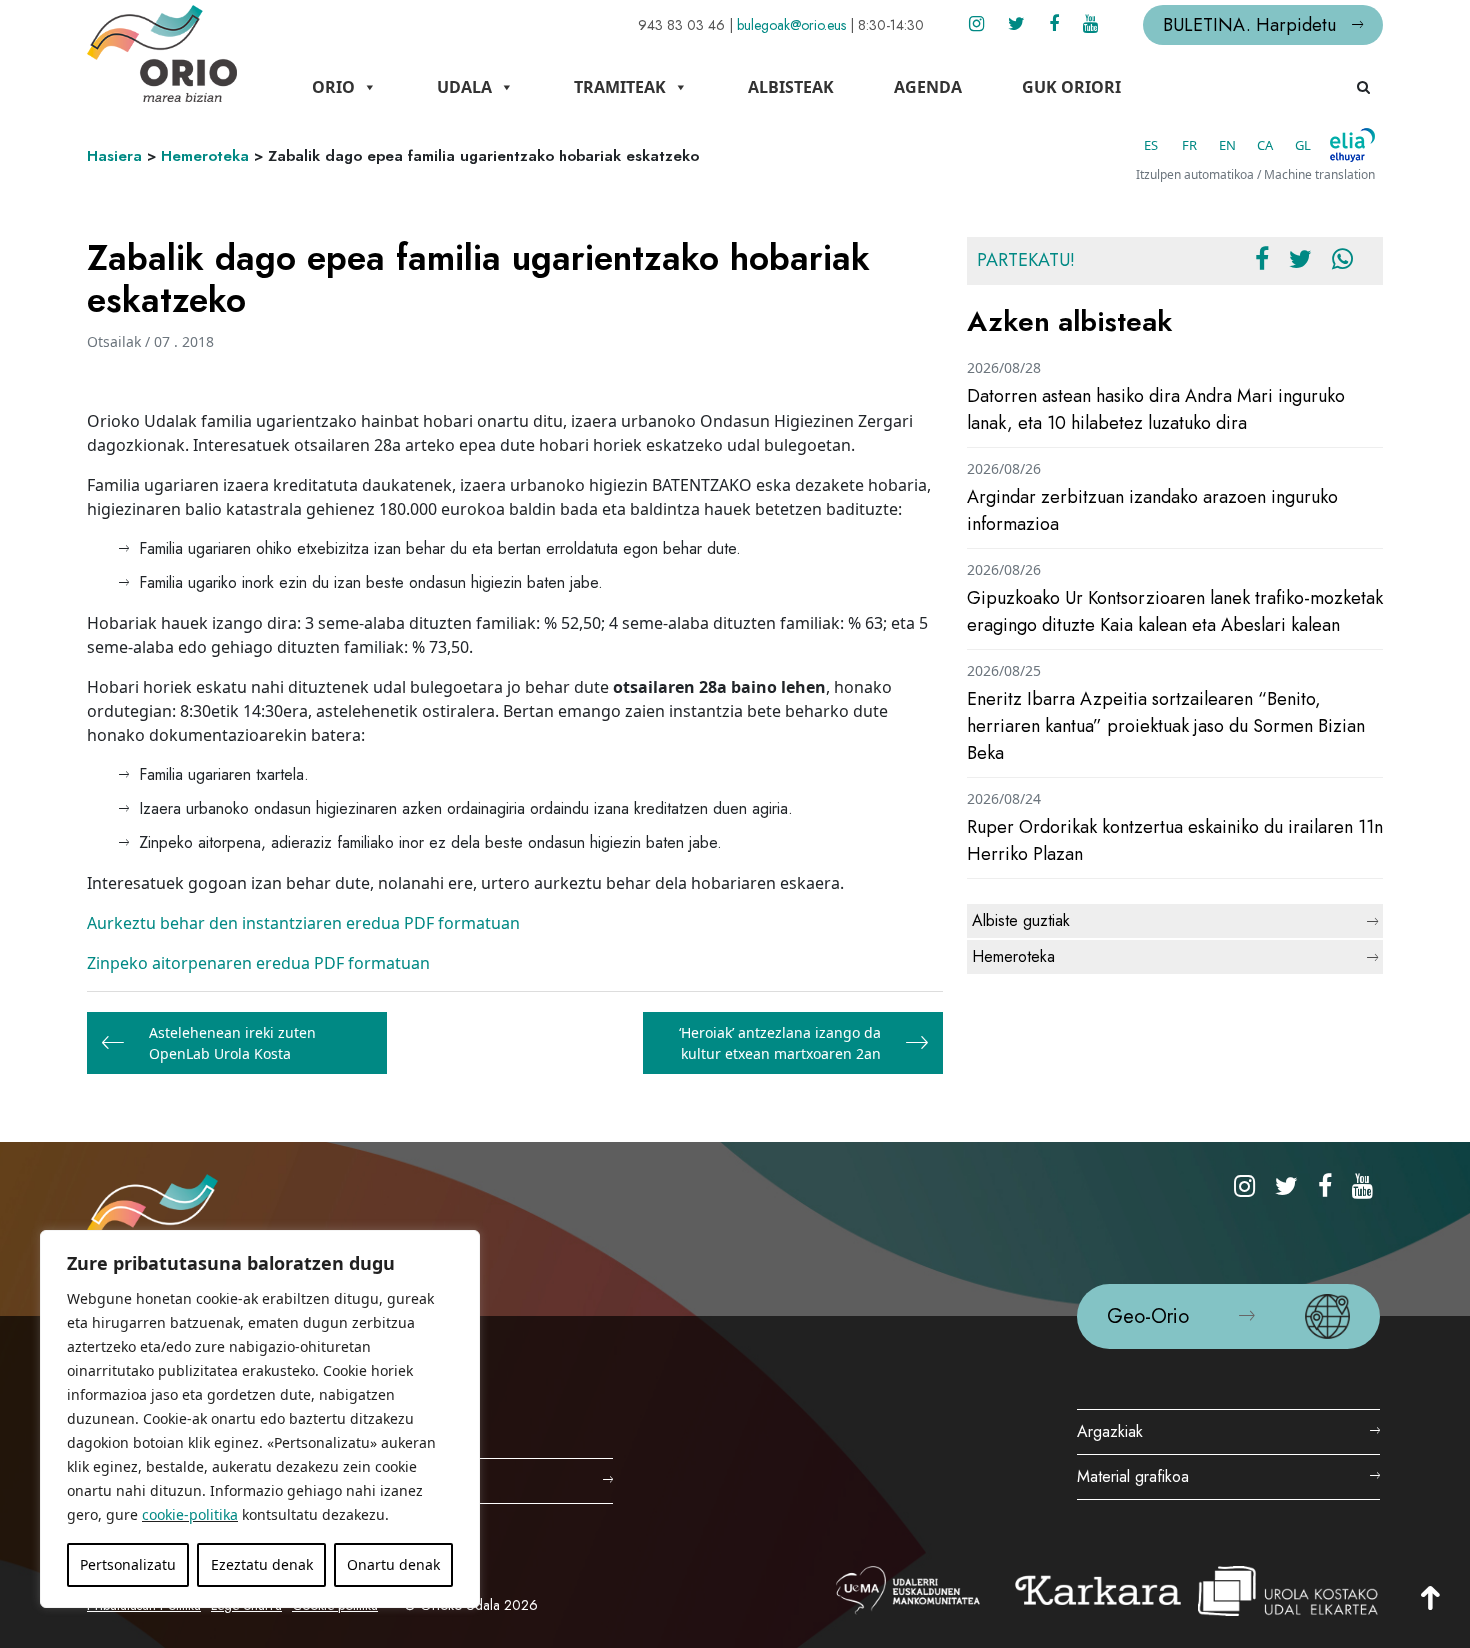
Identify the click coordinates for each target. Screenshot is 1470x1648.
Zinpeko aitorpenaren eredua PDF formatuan (258, 963)
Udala (464, 87)
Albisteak (791, 87)
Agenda (928, 87)
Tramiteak (620, 87)
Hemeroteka (205, 156)
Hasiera (114, 156)
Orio (333, 87)
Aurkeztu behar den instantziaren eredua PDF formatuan (303, 923)
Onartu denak (393, 1564)
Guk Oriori (1071, 87)
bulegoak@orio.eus (791, 25)
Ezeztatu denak (262, 1564)
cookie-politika (190, 1514)
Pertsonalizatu (128, 1564)
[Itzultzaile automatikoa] (1352, 145)
